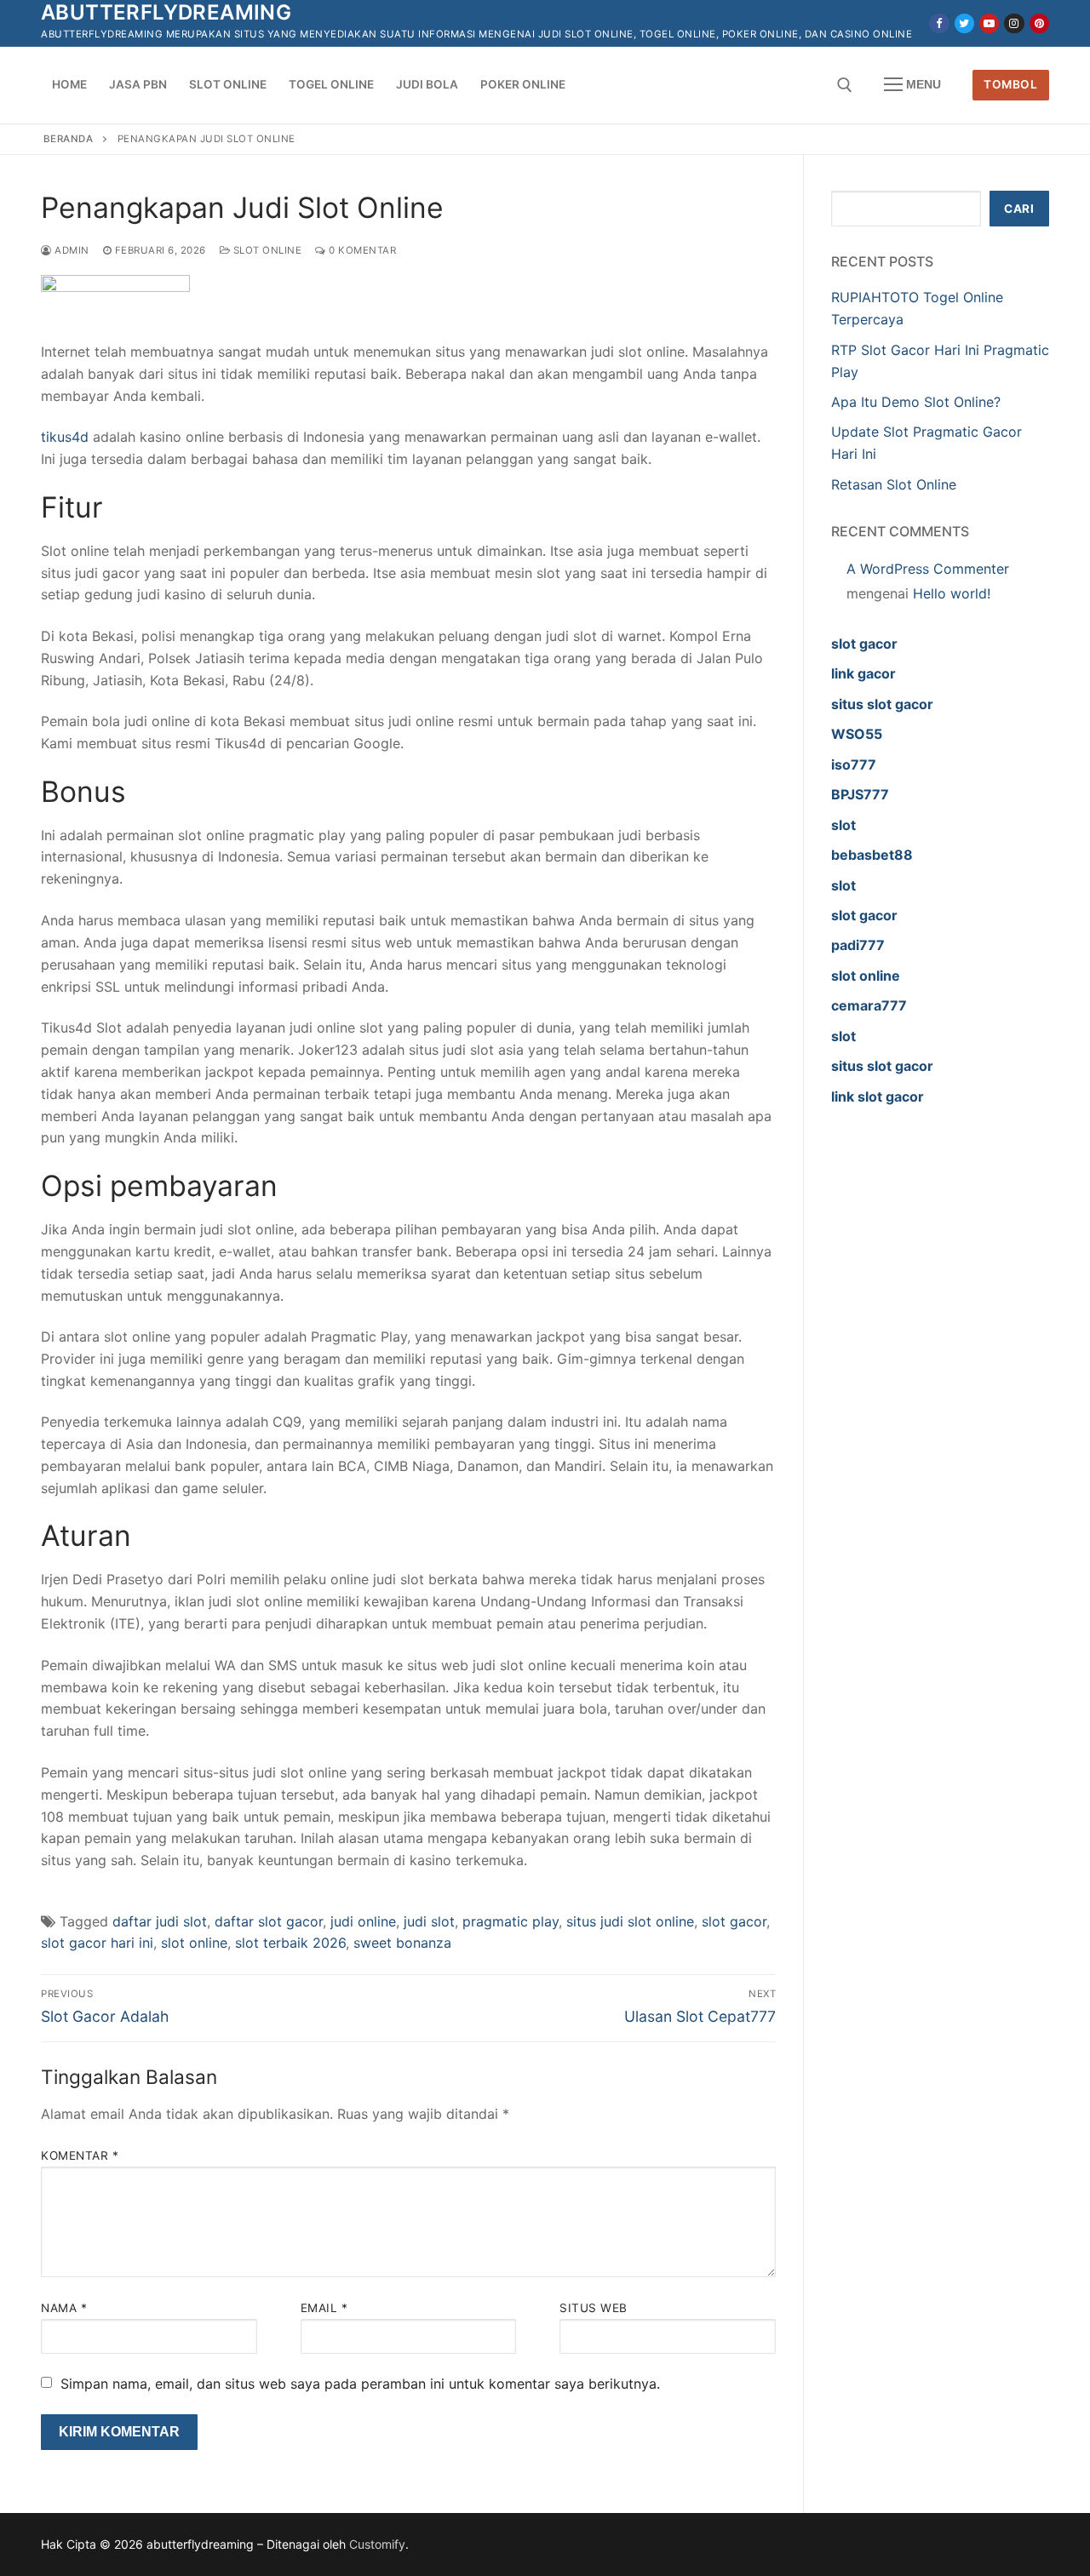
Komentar (80, 2155)
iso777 (854, 764)
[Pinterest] (1039, 23)
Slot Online (266, 250)
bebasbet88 (872, 855)
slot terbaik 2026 (290, 1943)
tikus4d (65, 437)
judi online (363, 1921)
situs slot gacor (882, 704)
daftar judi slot (160, 1921)
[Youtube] (989, 23)
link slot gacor (878, 1096)
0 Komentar (361, 250)
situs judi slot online (630, 1921)
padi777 (858, 945)
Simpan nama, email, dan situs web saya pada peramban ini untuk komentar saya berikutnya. (360, 2384)
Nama (64, 2308)
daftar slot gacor (269, 1921)
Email (324, 2308)
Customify (377, 2544)
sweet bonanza (402, 1943)
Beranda (69, 139)
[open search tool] (845, 85)
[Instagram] (1014, 23)
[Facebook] (939, 23)
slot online (194, 1943)
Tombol (1010, 84)
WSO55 (857, 734)
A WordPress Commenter (928, 569)
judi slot (429, 1921)
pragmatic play (511, 1921)
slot (843, 825)
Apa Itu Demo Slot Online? (916, 402)
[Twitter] (964, 23)
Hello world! (952, 593)
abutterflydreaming (166, 12)
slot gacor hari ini (97, 1943)
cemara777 (869, 1005)
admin (71, 250)
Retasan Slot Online (894, 484)
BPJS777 (860, 794)
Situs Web (594, 2308)
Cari (1019, 209)
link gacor (863, 673)
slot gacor (734, 1921)
